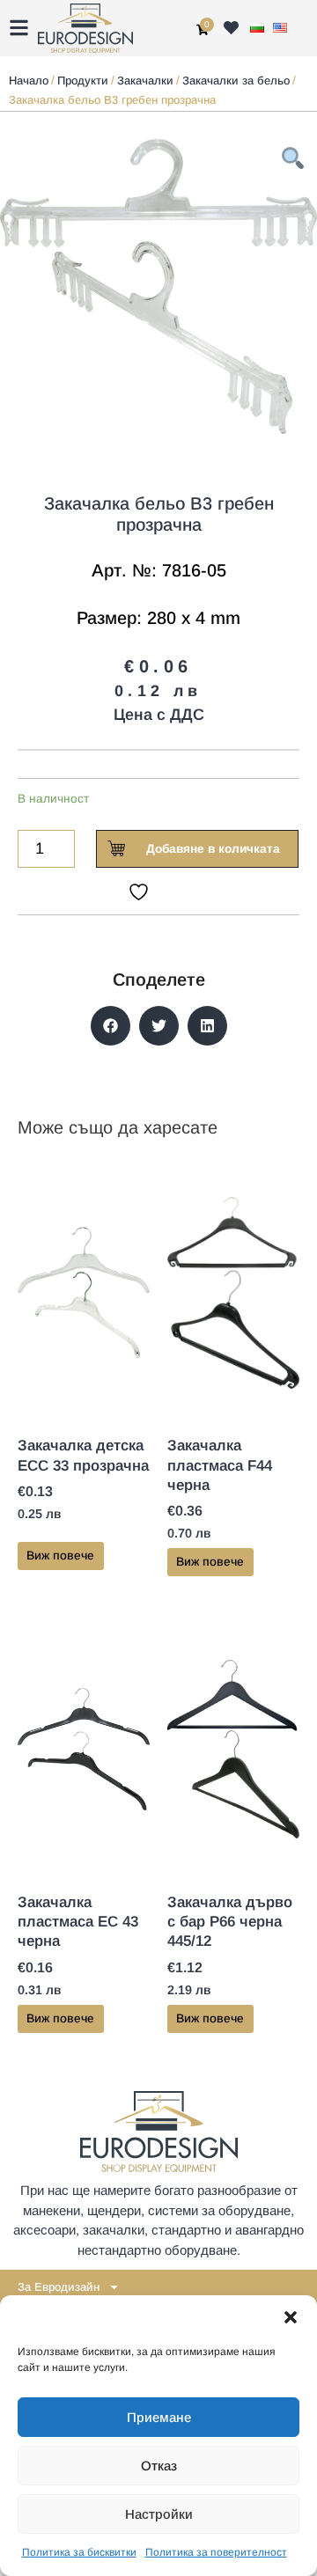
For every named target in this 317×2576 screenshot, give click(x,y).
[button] (291, 2317)
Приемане (159, 2417)
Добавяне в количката (213, 849)
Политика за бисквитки (79, 2552)
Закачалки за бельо (236, 81)
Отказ (159, 2466)
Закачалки (145, 81)
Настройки (159, 2514)
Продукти (83, 81)
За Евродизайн (59, 2287)
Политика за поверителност (216, 2552)
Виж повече (60, 1556)
